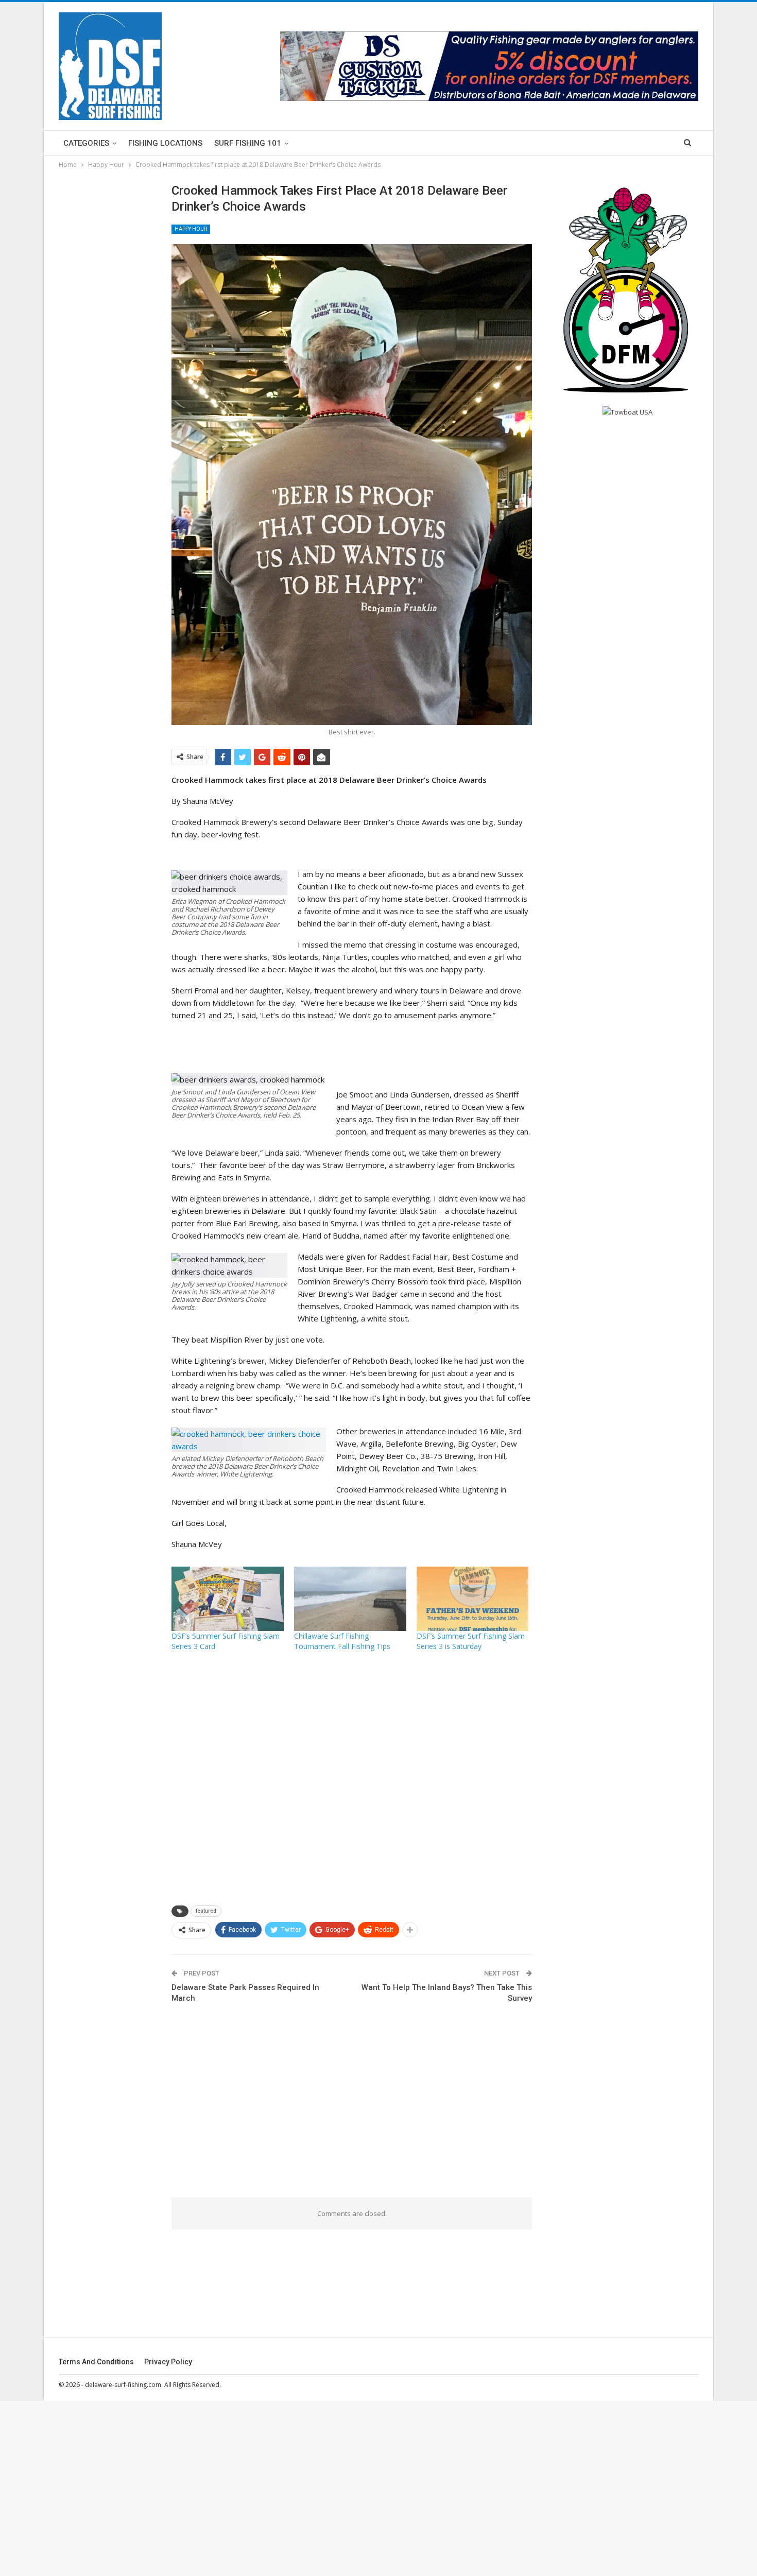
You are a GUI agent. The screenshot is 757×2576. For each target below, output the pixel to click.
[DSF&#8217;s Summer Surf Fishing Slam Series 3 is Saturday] (473, 1599)
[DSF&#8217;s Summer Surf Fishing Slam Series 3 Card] (228, 1599)
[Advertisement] (352, 1778)
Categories (86, 143)
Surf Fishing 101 (248, 143)
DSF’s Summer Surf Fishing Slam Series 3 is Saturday (471, 1641)
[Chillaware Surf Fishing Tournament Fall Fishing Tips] (350, 1599)
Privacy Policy (168, 2362)
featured (206, 1911)
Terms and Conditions (96, 2362)
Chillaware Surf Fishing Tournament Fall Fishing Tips (342, 1641)
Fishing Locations (165, 143)
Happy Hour (191, 229)
